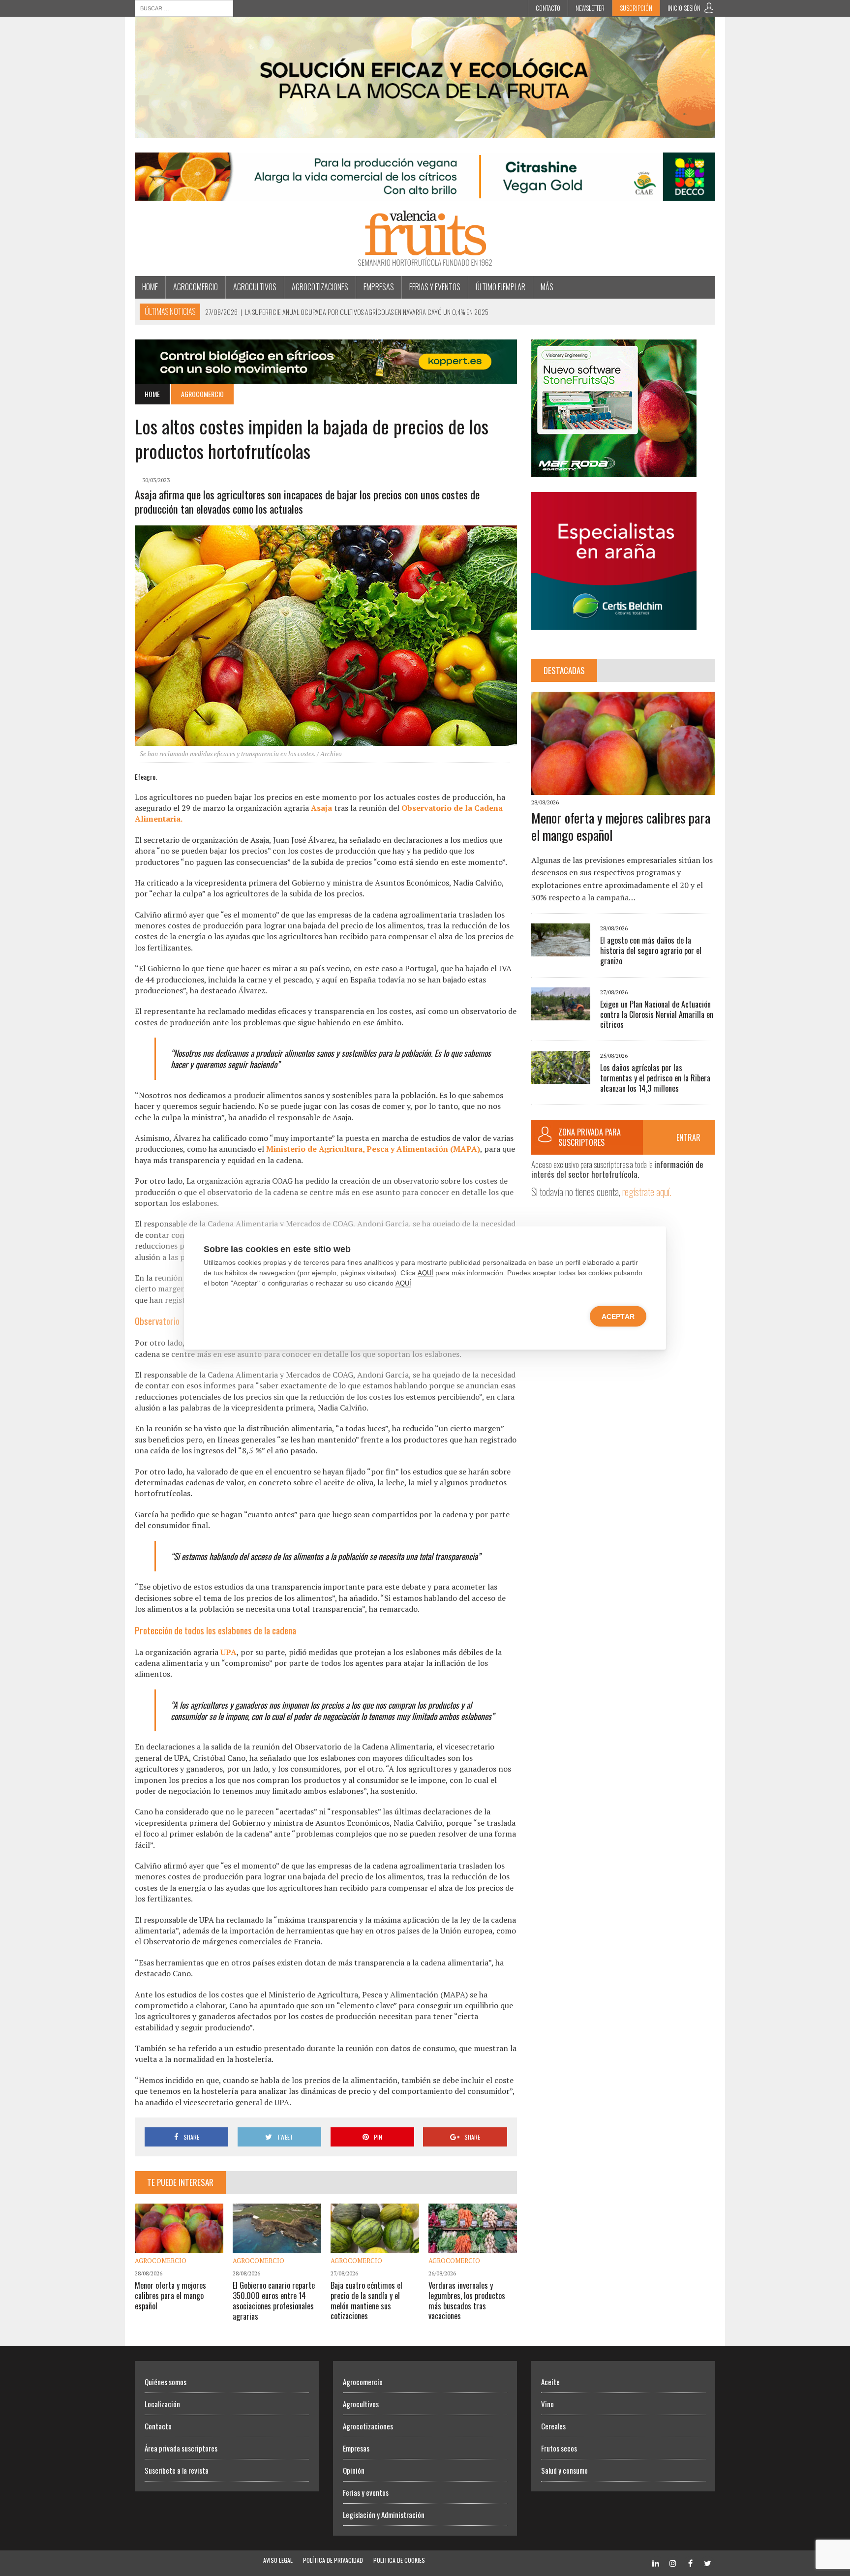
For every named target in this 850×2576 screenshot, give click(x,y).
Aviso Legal (278, 2560)
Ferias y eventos (435, 287)
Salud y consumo (564, 2470)
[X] (707, 2562)
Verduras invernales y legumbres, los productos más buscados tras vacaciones (467, 2300)
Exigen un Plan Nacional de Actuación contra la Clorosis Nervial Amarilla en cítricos (657, 1014)
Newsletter (590, 8)
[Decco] (425, 194)
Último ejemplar (501, 287)
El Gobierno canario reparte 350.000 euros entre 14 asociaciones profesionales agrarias (274, 2300)
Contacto (548, 8)
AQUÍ (425, 1273)
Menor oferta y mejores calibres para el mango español (170, 2296)
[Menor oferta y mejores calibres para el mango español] (179, 2247)
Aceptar (618, 1317)
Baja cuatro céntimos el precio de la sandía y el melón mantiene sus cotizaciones (366, 2300)
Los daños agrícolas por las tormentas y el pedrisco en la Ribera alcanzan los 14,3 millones (655, 1078)
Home (150, 287)
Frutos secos (559, 2448)
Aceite (550, 2382)
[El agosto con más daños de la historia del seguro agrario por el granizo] (561, 950)
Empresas (379, 287)
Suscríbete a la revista (177, 2470)
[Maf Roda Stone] (614, 470)
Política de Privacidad (333, 2560)
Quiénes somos (166, 2382)
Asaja (321, 808)
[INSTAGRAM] (673, 2562)
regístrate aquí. (647, 1191)
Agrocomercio (196, 287)
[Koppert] (326, 377)
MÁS (547, 287)
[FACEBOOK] (690, 2562)
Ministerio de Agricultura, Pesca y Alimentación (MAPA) (373, 1149)
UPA (228, 1652)
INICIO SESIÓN (684, 8)
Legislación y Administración (384, 2515)
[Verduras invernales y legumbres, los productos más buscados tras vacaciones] (473, 2246)
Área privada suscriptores (181, 2448)
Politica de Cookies (399, 2560)
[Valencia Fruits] (425, 238)
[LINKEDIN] (656, 2562)
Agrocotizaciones (320, 287)
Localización (162, 2404)
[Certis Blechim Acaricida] (614, 623)
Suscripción (636, 8)
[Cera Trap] (425, 131)
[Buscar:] (184, 7)
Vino (547, 2404)
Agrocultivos (255, 287)
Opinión (354, 2470)
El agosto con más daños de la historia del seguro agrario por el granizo (651, 951)
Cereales (553, 2426)
